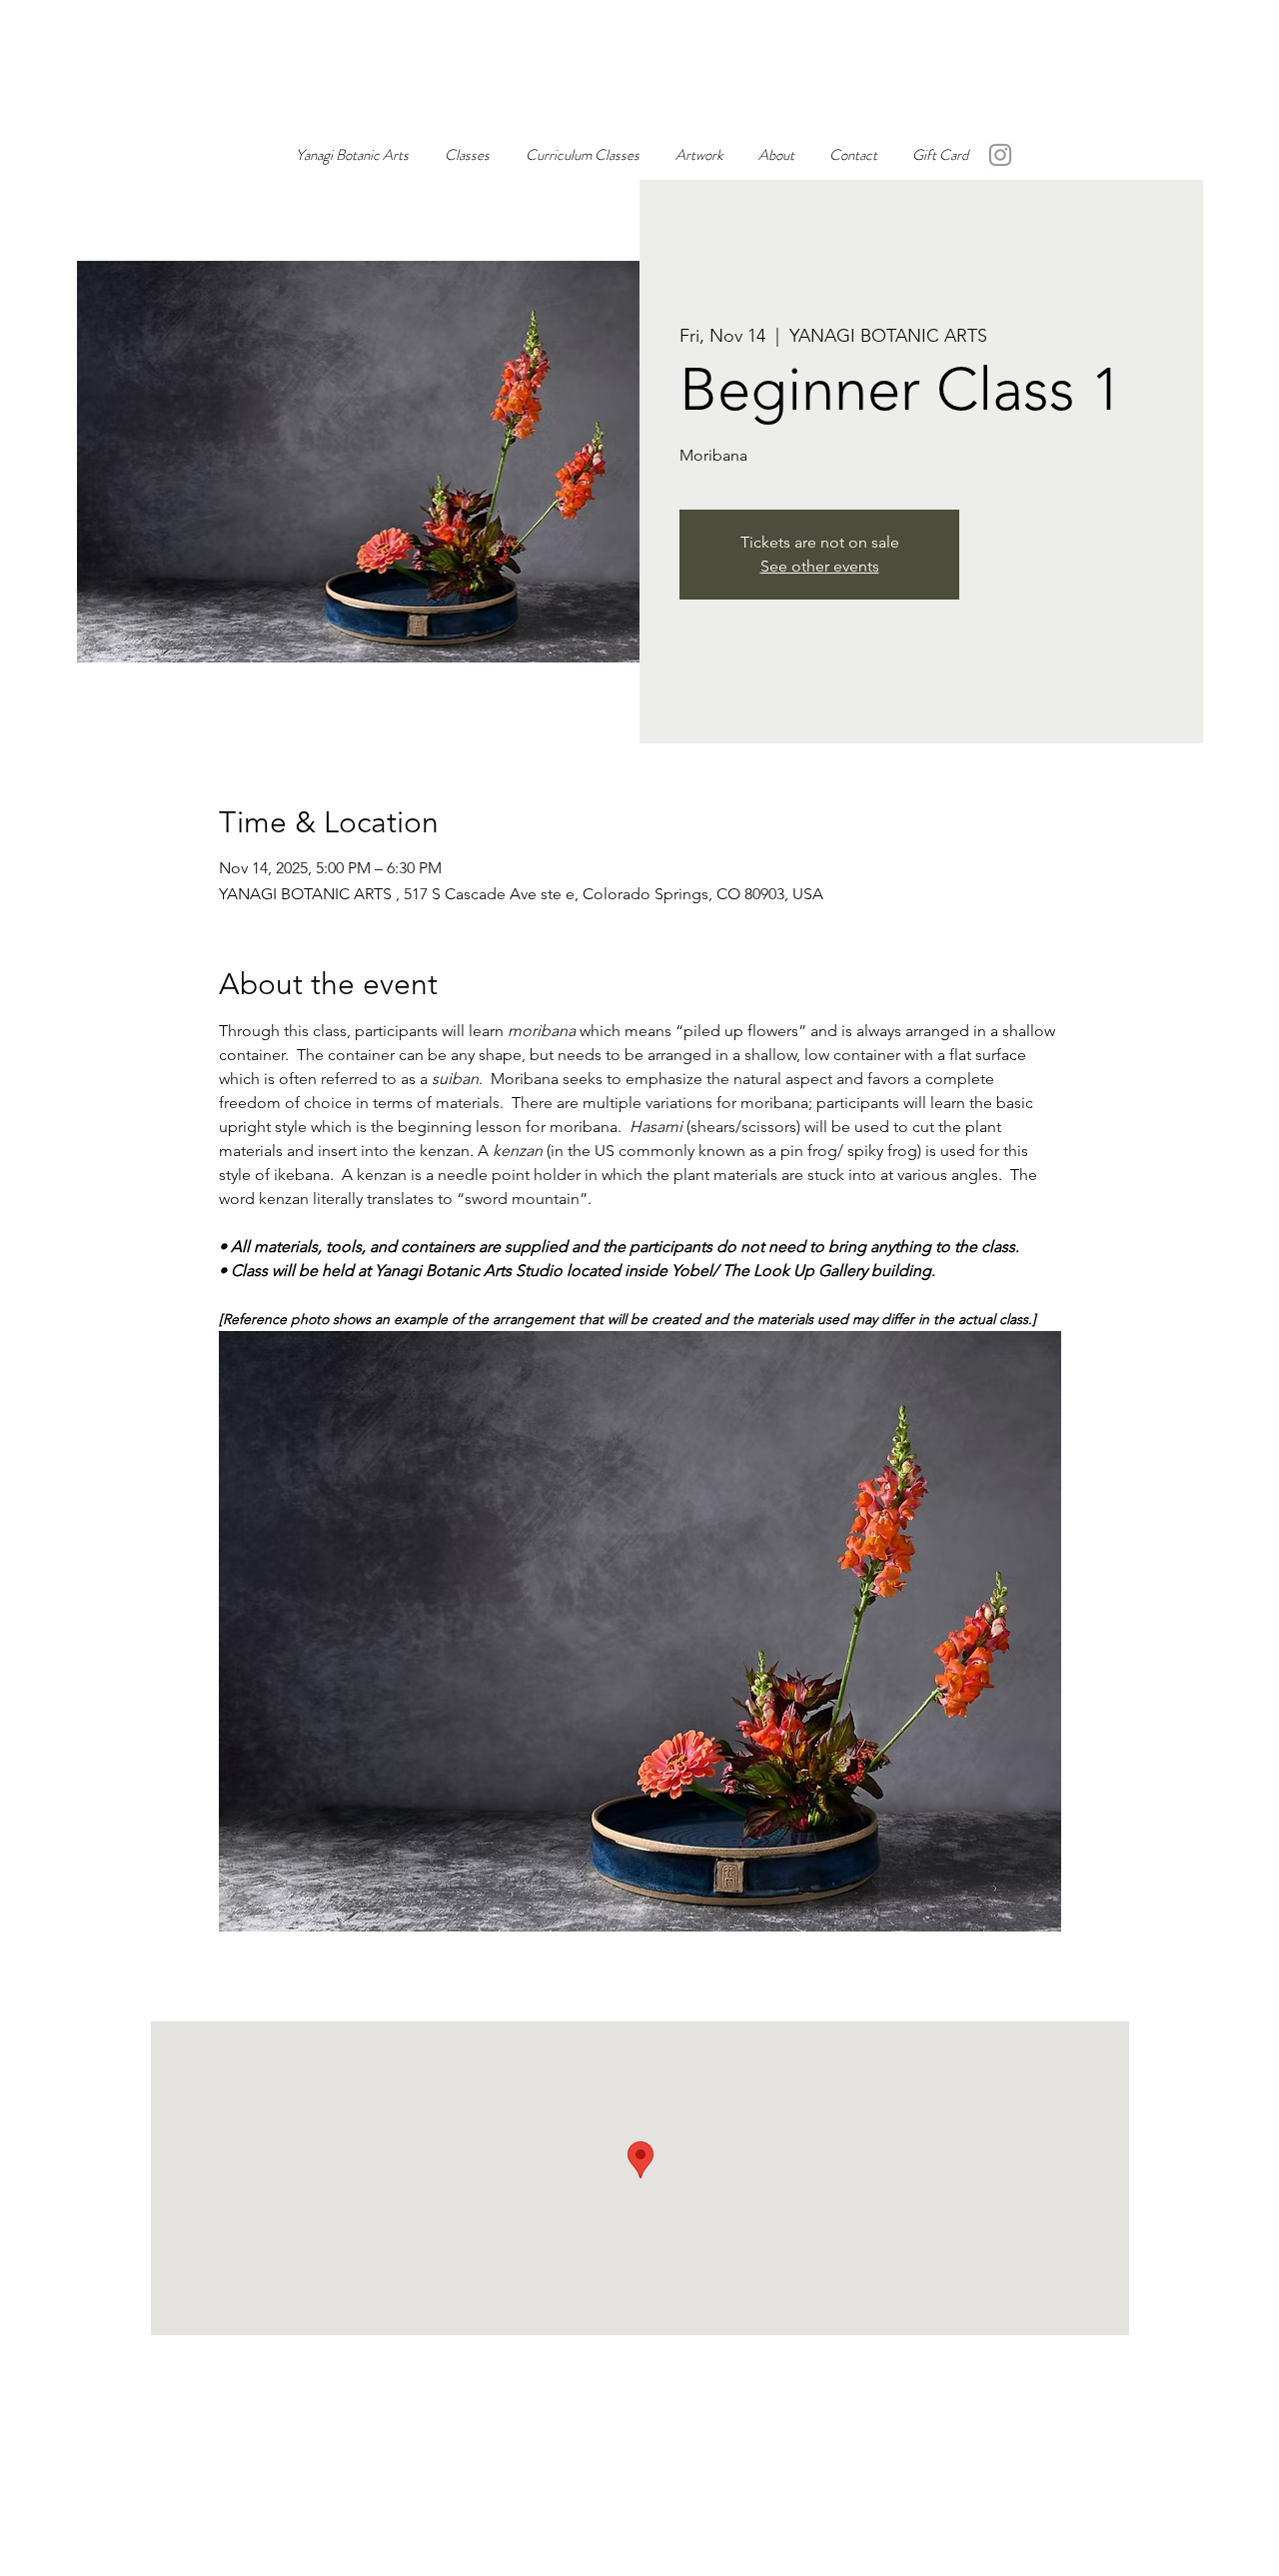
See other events (820, 566)
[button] (699, 155)
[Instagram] (1000, 155)
